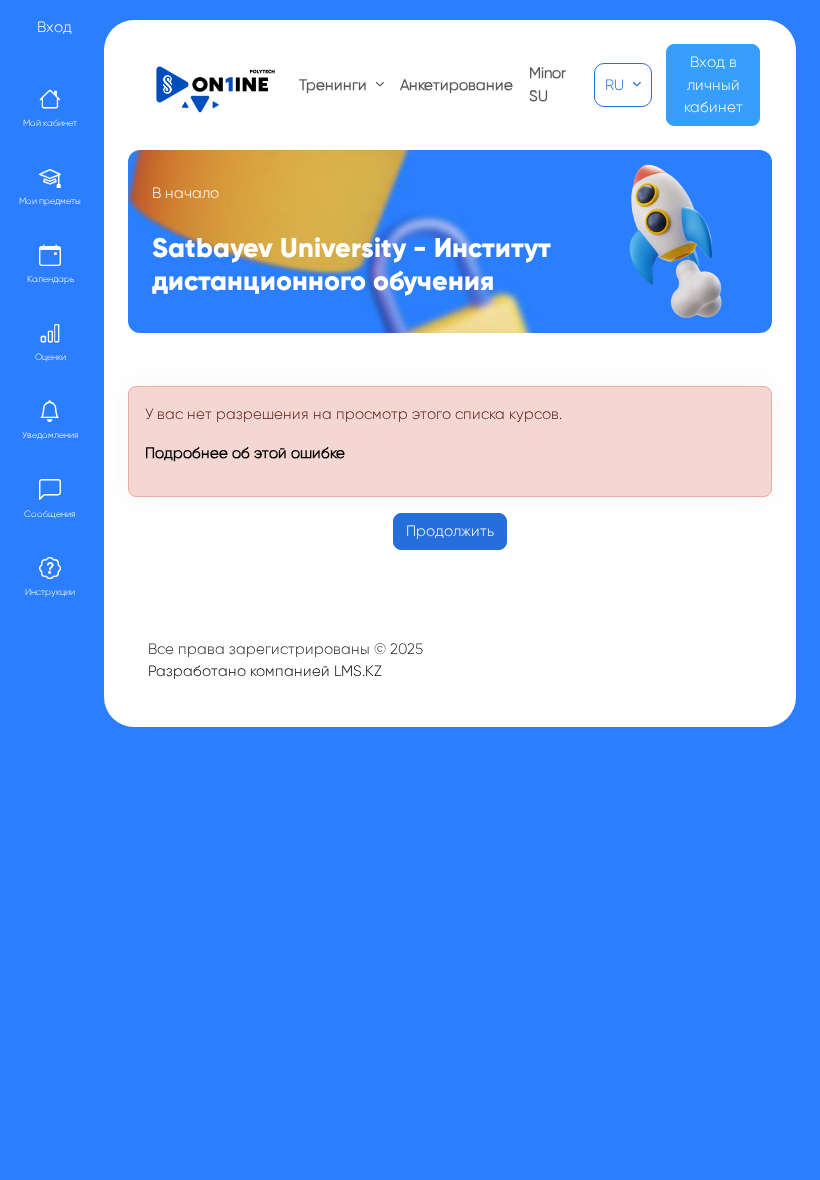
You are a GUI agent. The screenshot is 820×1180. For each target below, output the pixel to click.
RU (616, 85)
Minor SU (547, 84)
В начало (185, 193)
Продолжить (450, 531)
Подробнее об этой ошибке (245, 453)
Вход (54, 27)
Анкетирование (456, 85)
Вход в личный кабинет (713, 84)
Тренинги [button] (335, 85)
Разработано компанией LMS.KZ (265, 671)
